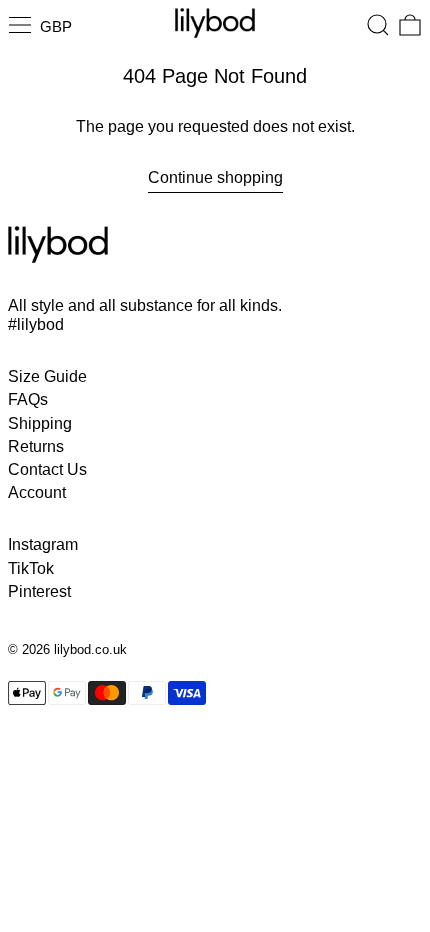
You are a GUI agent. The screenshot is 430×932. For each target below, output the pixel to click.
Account (37, 492)
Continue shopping (215, 177)
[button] (378, 25)
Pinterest (39, 591)
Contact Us (47, 469)
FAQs (28, 399)
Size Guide (47, 376)
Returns (36, 446)
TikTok (31, 568)
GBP (56, 26)
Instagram (43, 544)
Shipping (40, 423)
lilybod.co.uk (90, 649)
